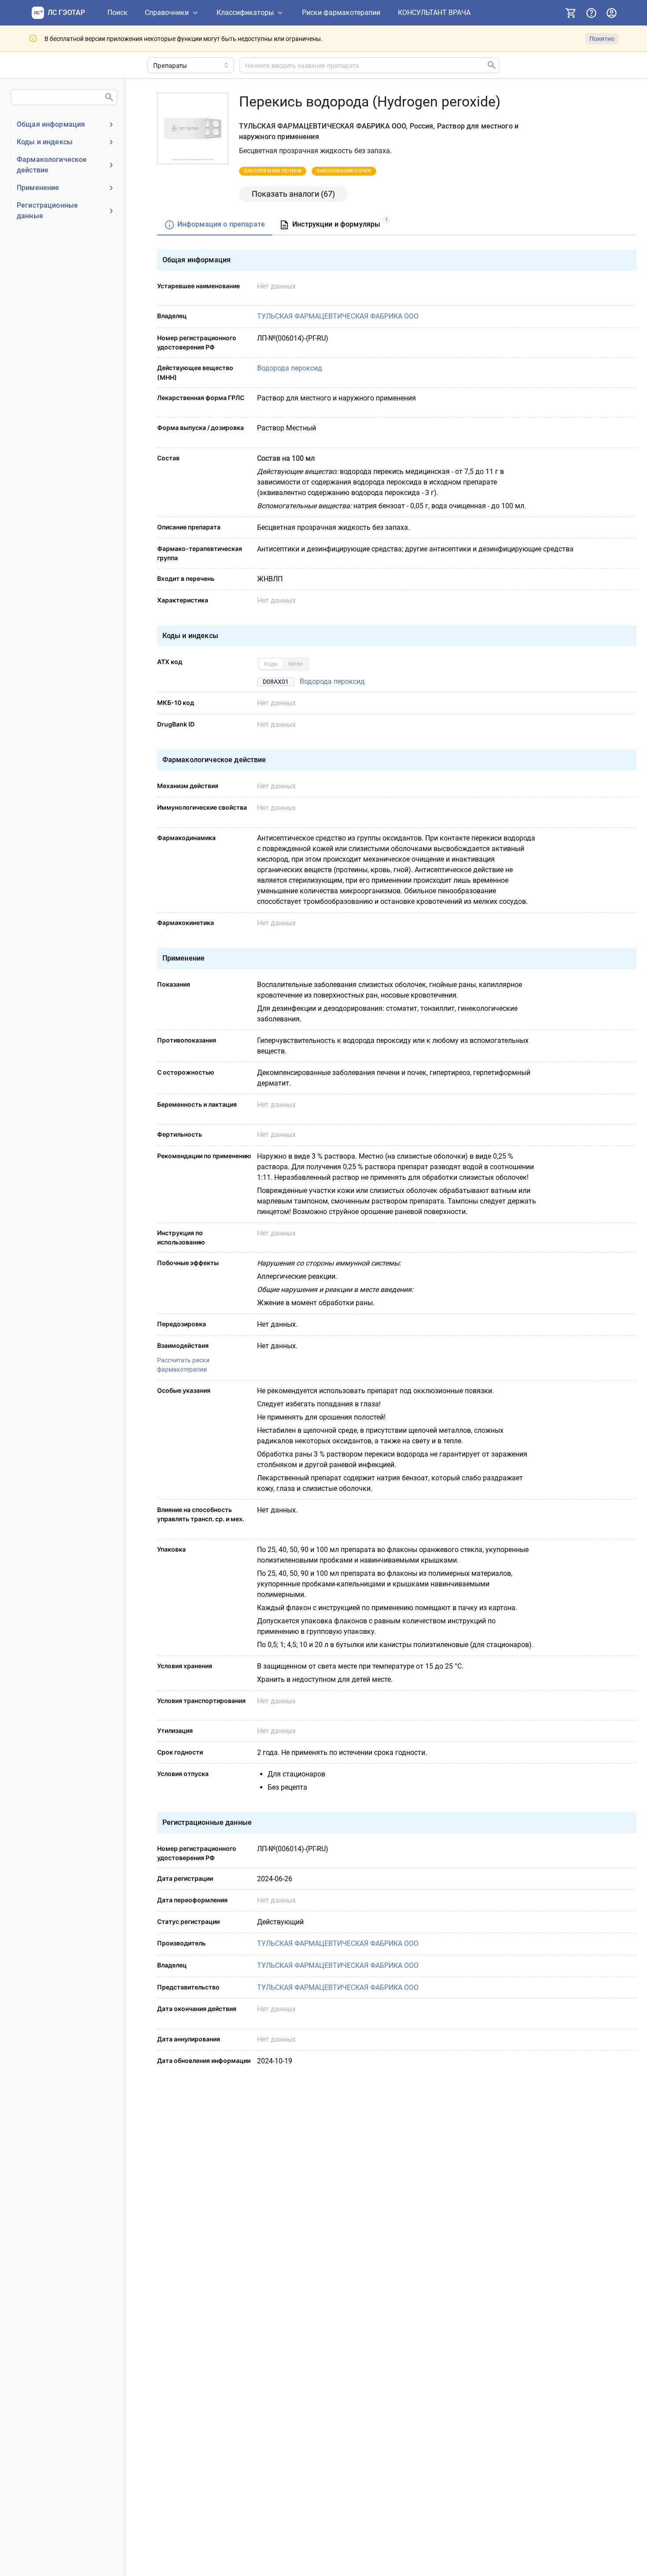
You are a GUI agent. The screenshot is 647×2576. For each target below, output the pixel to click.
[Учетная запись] (611, 13)
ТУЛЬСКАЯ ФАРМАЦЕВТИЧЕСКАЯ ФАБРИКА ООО (338, 316)
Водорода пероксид (290, 368)
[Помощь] (591, 13)
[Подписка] (571, 13)
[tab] (215, 225)
